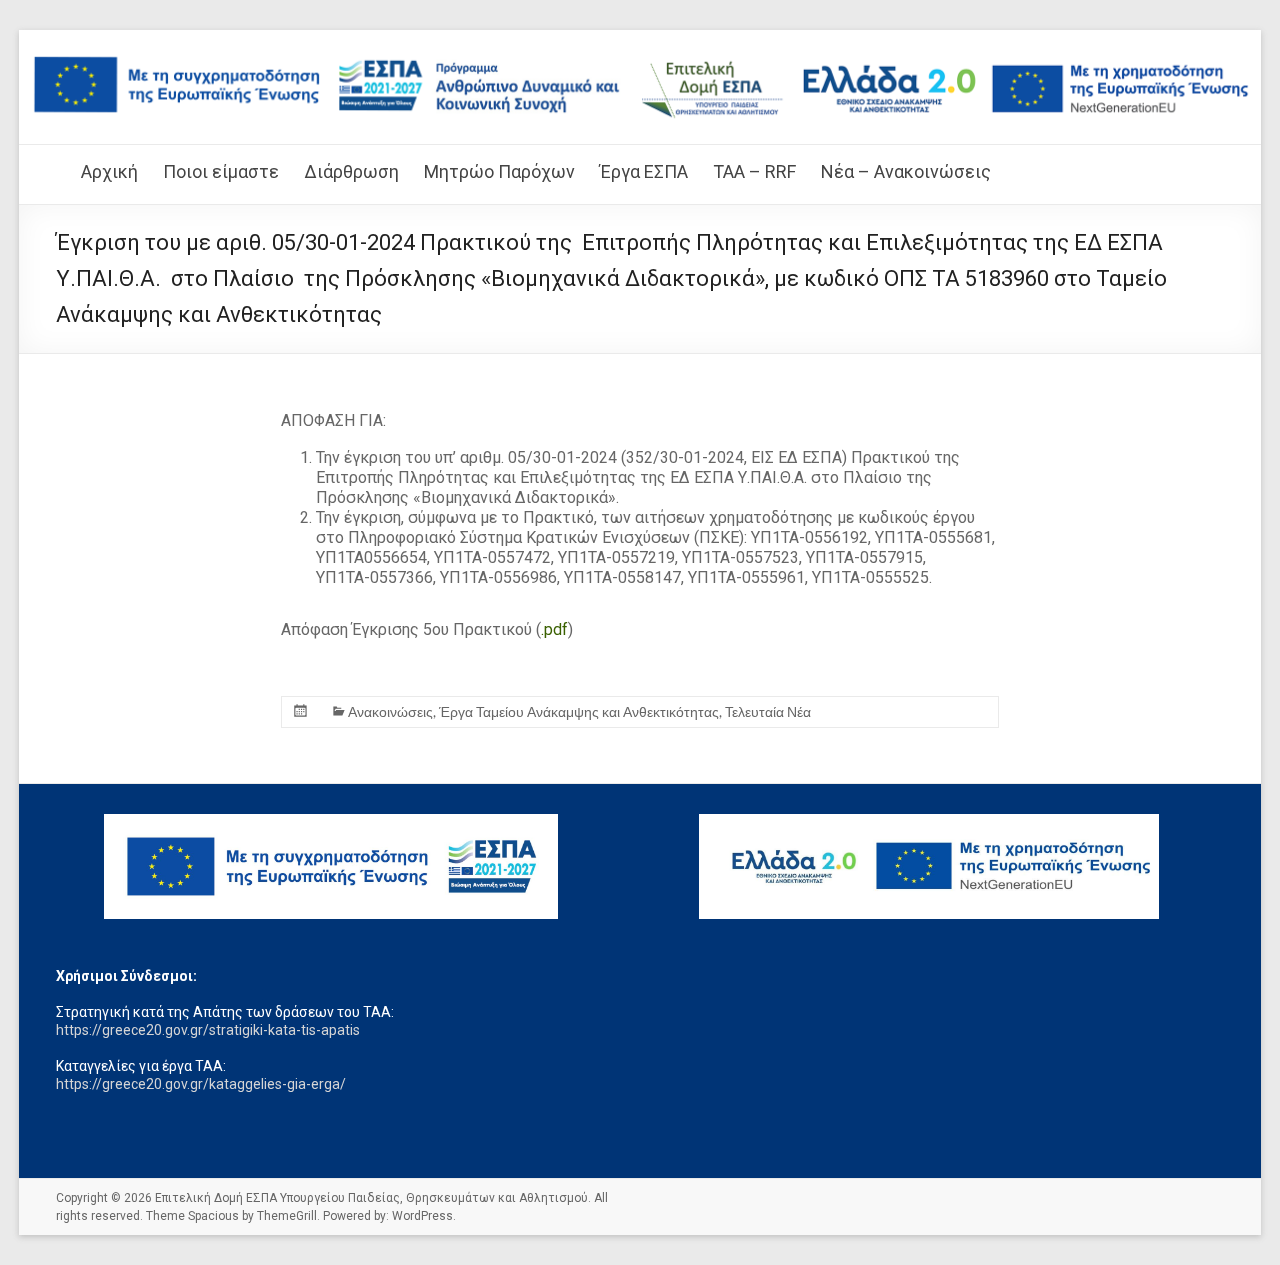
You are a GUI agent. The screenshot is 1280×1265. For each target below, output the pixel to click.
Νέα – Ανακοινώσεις (906, 171)
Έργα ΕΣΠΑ (644, 171)
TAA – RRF (754, 171)
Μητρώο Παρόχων (499, 171)
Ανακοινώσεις (390, 711)
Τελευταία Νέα (768, 711)
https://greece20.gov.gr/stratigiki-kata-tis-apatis (208, 1030)
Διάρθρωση (351, 171)
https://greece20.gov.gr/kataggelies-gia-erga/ (201, 1084)
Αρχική (109, 171)
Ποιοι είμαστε (221, 171)
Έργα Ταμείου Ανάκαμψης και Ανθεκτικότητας (579, 711)
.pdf (554, 629)
